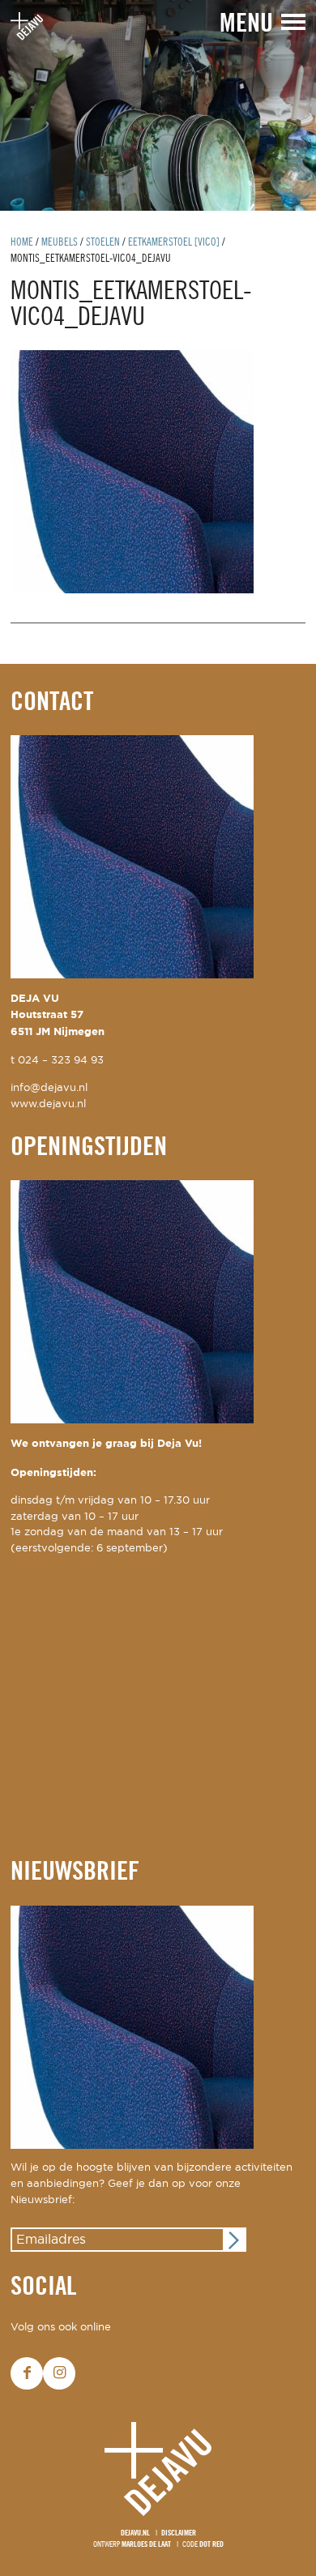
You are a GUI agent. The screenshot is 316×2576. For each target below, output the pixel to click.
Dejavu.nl (135, 2533)
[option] (158, 105)
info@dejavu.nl (49, 1088)
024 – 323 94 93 (61, 1061)
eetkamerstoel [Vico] (174, 243)
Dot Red (211, 2545)
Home (22, 243)
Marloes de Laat (146, 2545)
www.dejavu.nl (48, 1104)
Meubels (60, 243)
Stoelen (103, 243)
